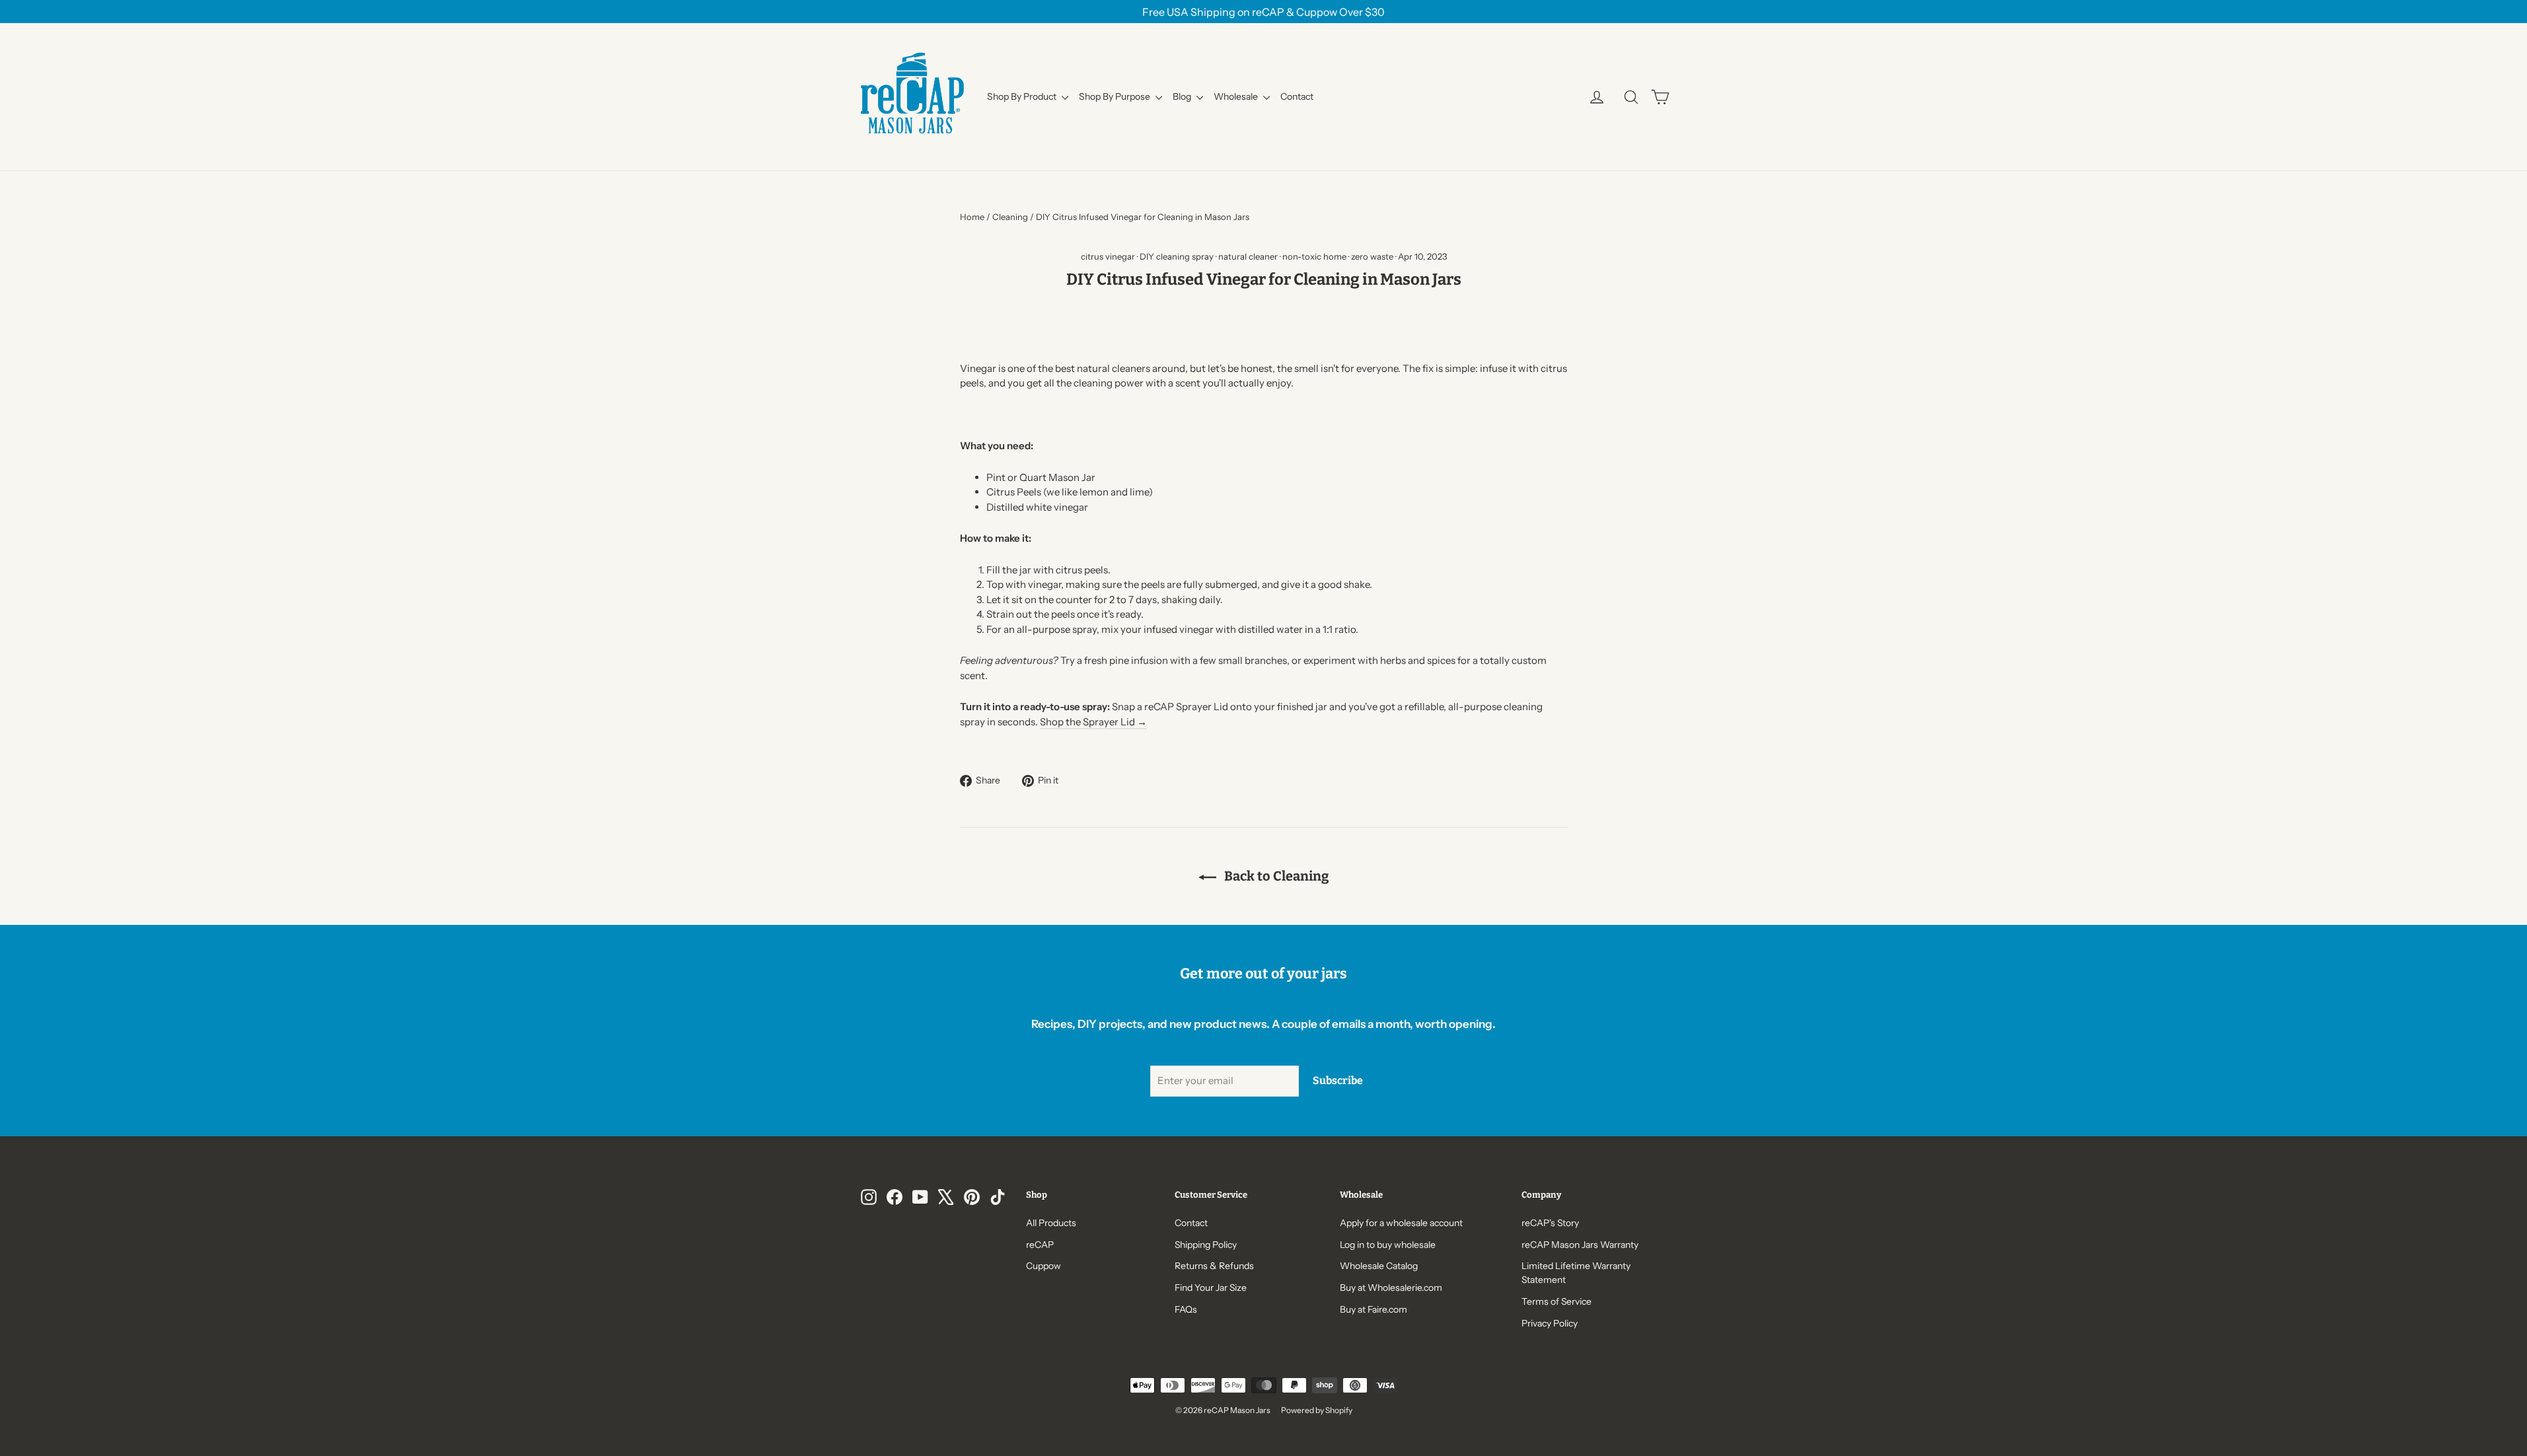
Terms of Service (1556, 1301)
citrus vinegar (1108, 256)
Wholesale (1237, 96)
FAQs (1186, 1309)
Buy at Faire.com (1373, 1309)
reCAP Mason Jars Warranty (1580, 1244)
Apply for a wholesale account (1401, 1222)
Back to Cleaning (1275, 876)
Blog (1183, 96)
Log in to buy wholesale (1388, 1244)
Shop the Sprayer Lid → (1093, 722)
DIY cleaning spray (1177, 256)
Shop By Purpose (1116, 96)
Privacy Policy (1550, 1323)
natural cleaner (1248, 256)
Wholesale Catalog (1379, 1265)
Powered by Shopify (1317, 1410)
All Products (1051, 1222)
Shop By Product (1023, 96)
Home (972, 217)
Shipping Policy (1206, 1244)
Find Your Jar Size (1211, 1287)
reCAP (1040, 1244)
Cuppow (1044, 1265)
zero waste (1372, 256)
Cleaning (1010, 217)
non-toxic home (1314, 256)
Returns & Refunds (1214, 1265)
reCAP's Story (1550, 1222)
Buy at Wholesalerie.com (1391, 1287)
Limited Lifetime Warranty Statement (1576, 1272)
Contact (1297, 96)
